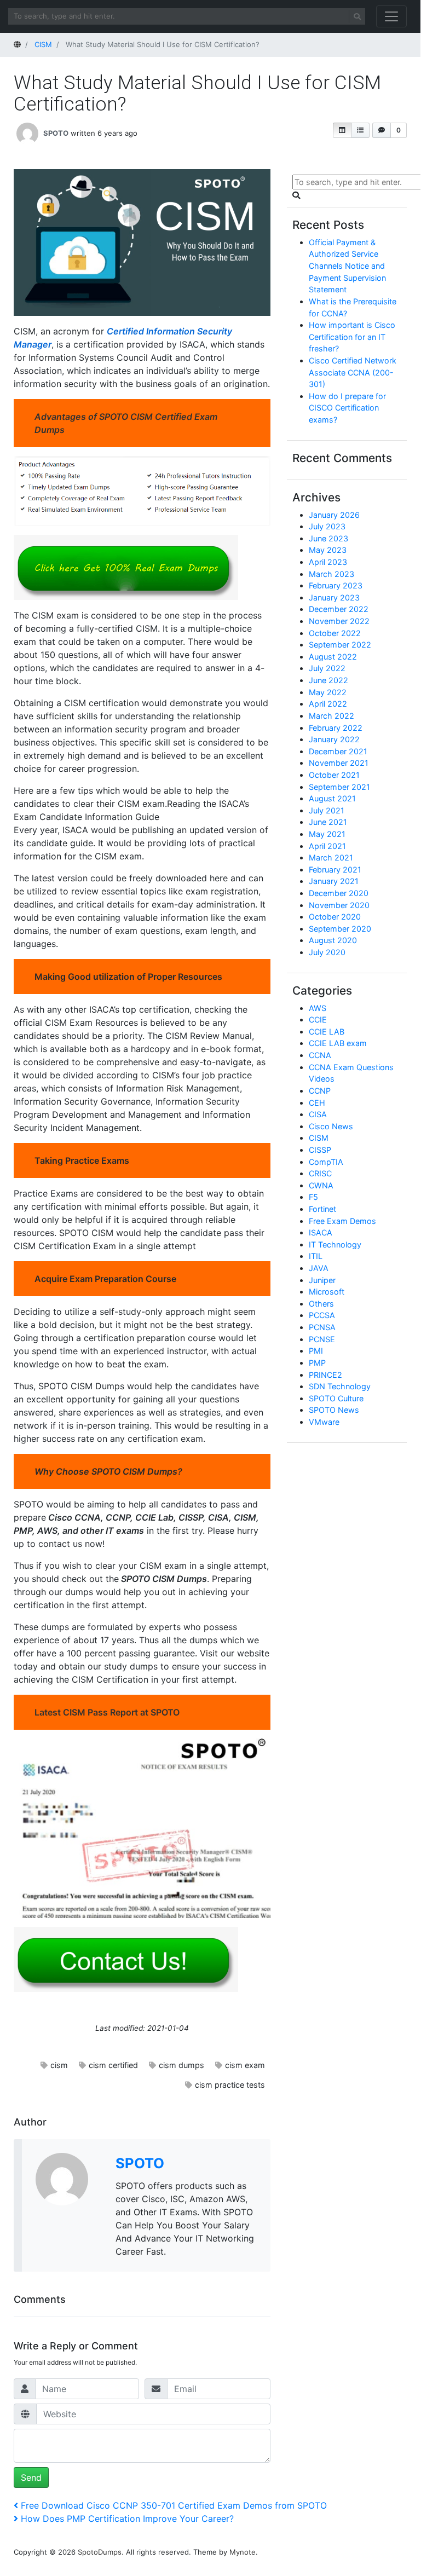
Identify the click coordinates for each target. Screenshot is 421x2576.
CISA (318, 1114)
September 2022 (340, 645)
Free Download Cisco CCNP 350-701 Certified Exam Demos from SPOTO (174, 2505)
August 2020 (333, 940)
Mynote (243, 2552)
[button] (342, 130)
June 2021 (328, 822)
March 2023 (331, 574)
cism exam (245, 2065)
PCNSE (322, 1339)
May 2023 (328, 550)
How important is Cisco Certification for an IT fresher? (352, 337)
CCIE (318, 1020)
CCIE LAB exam (338, 1043)
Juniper (322, 1280)
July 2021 (327, 810)
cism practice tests (230, 2085)
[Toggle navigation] (391, 16)
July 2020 (327, 952)
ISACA (321, 1232)
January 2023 (334, 597)
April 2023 (328, 562)
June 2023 (328, 538)
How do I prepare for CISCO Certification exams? (347, 408)
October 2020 (335, 917)
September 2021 (339, 787)
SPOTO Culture (336, 1398)
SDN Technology (340, 1386)
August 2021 (332, 798)
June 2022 (328, 680)
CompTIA (326, 1162)
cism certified (113, 2065)
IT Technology (335, 1244)
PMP (317, 1363)
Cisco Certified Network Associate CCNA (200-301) (353, 372)
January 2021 (334, 881)
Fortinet (322, 1209)
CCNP (320, 1091)
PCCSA (322, 1315)
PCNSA (322, 1327)
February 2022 (336, 728)
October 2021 (334, 775)
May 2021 (327, 834)
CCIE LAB (327, 1032)
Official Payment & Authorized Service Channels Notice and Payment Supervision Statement (347, 266)
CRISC (320, 1173)
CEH (317, 1103)
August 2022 (333, 657)
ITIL (316, 1256)
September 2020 (340, 929)
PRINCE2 (325, 1375)
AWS (318, 1008)
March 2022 (331, 716)
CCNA (320, 1055)
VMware (324, 1422)
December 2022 (339, 609)
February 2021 (335, 870)
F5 (313, 1197)
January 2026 (334, 515)
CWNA (321, 1185)
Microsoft (327, 1292)
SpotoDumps (100, 2552)
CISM (319, 1138)
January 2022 (334, 739)
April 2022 (328, 704)
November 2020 (339, 905)
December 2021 (338, 751)
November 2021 (339, 763)
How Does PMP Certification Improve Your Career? (127, 2519)
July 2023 (327, 526)
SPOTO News (334, 1410)
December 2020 (339, 893)
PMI (316, 1351)
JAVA (319, 1268)
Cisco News (331, 1126)
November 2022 (339, 621)
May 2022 (328, 692)
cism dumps (181, 2065)
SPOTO (56, 132)
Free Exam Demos (342, 1221)
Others (321, 1304)
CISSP (320, 1150)
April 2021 (327, 846)
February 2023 (336, 585)
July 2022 (327, 668)
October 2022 (335, 633)
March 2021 (331, 857)
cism (59, 2065)
